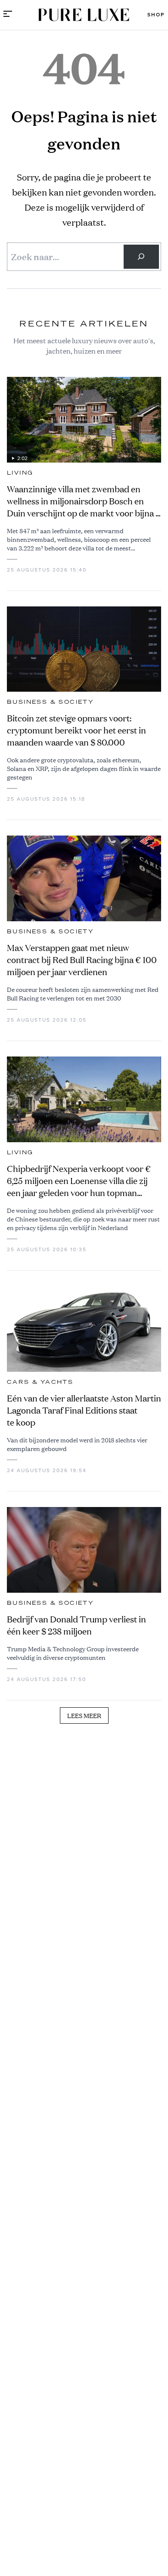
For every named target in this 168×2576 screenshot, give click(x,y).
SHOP (156, 15)
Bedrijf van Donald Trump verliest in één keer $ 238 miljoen (76, 1625)
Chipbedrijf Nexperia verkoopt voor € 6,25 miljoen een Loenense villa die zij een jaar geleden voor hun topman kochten (79, 1181)
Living (20, 473)
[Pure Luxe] (84, 15)
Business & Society (50, 702)
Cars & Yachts (40, 1382)
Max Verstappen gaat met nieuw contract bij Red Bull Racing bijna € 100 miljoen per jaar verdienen (82, 960)
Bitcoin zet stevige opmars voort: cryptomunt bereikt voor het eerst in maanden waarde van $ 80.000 (76, 730)
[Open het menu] (8, 15)
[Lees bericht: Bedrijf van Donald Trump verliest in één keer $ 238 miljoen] (84, 1550)
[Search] (141, 257)
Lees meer (84, 1715)
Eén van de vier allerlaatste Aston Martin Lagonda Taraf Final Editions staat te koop (84, 1410)
